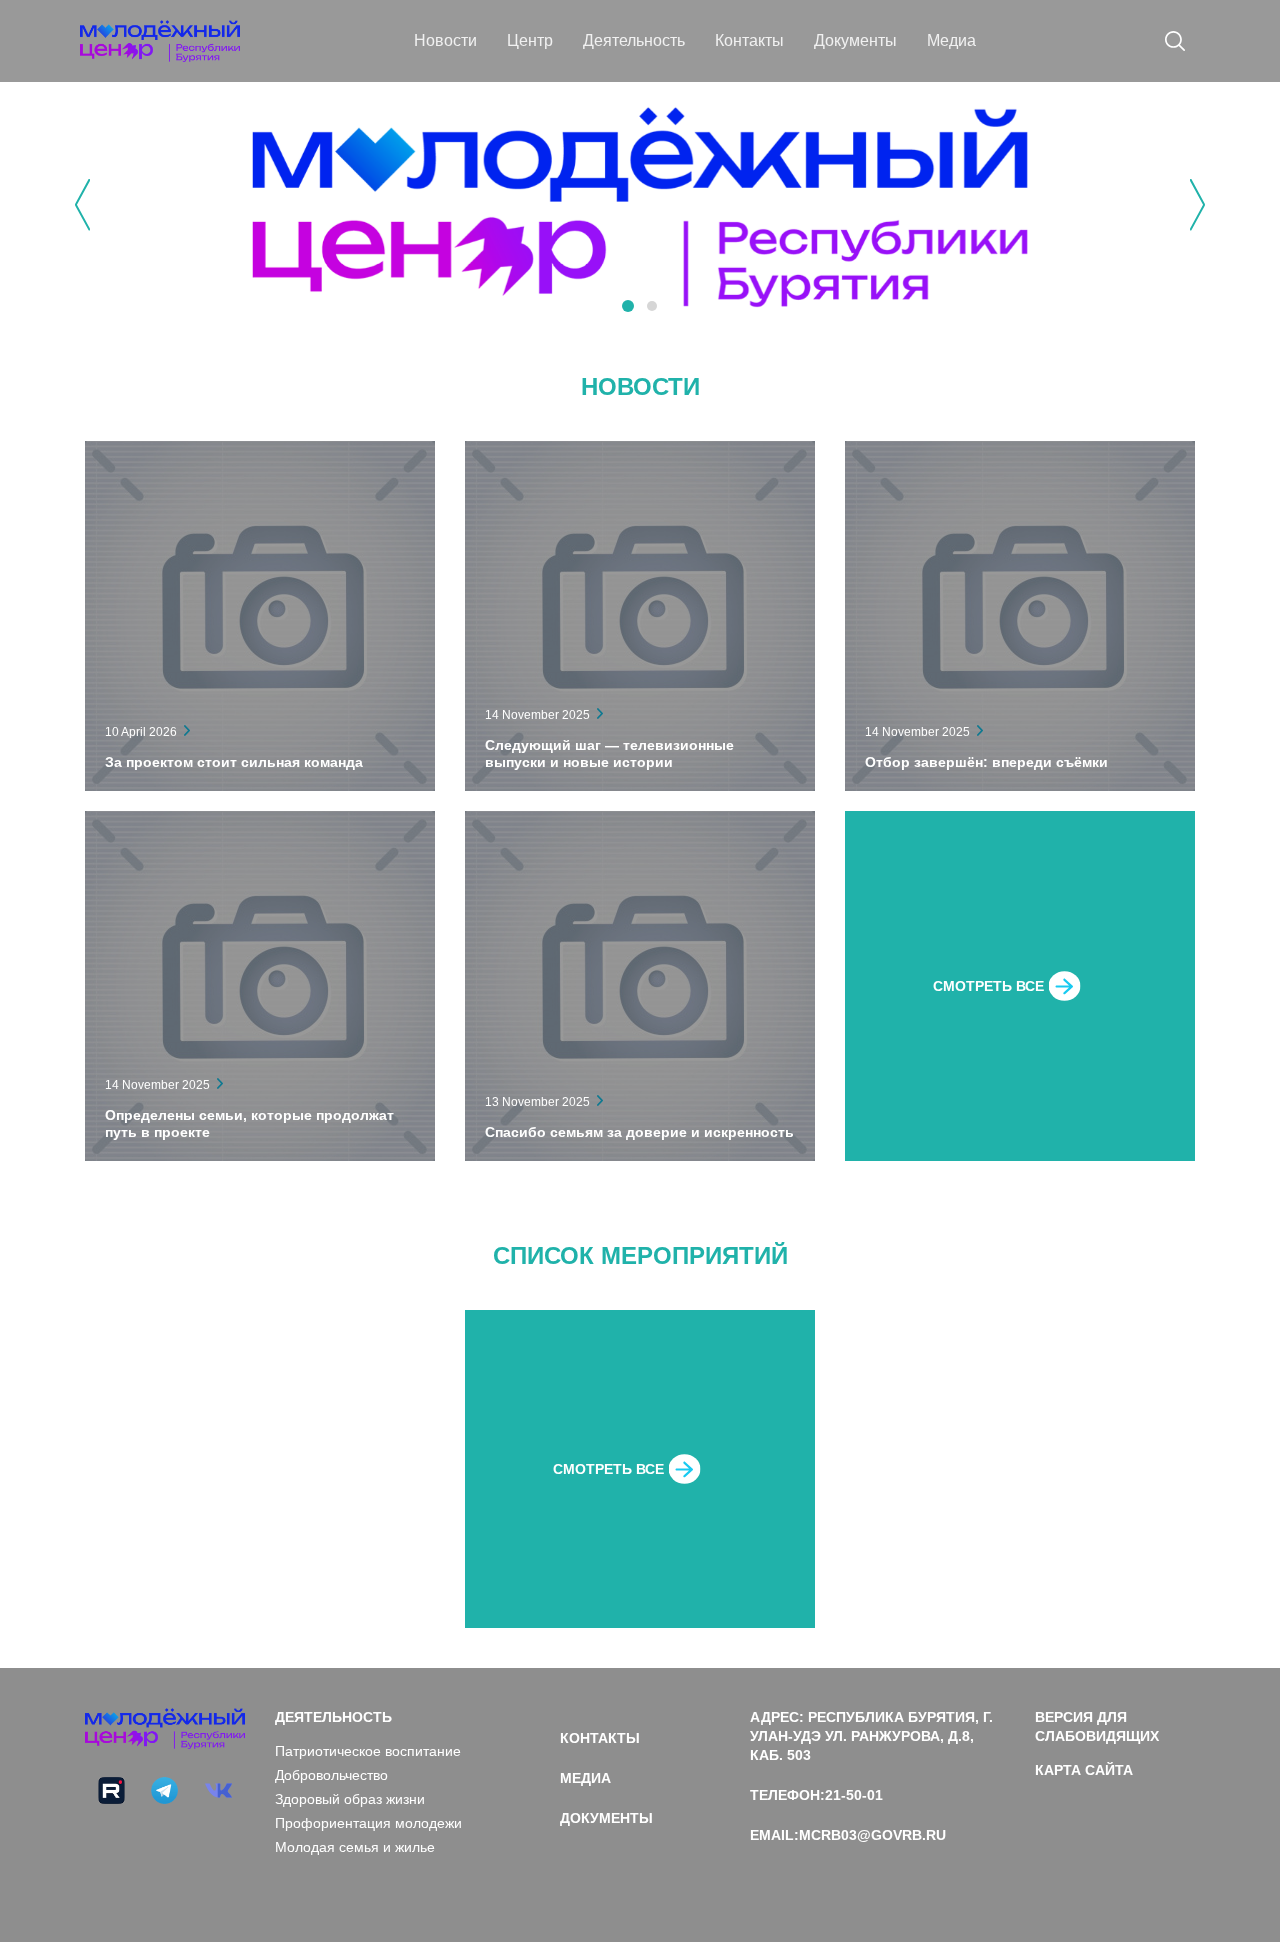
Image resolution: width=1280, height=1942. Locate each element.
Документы (855, 40)
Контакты (749, 40)
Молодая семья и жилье (355, 1847)
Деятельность (634, 40)
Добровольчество (331, 1775)
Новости (445, 40)
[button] (628, 306)
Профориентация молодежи (368, 1823)
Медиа (951, 40)
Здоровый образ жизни (350, 1799)
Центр (530, 40)
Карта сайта (1084, 1770)
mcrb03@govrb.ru (872, 1835)
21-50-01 (854, 1795)
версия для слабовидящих (1097, 1726)
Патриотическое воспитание (368, 1751)
